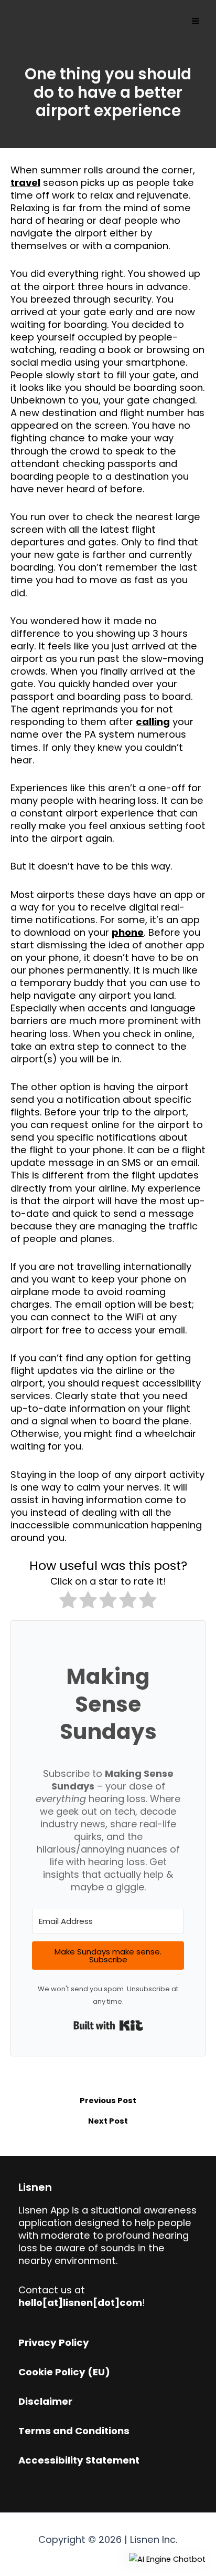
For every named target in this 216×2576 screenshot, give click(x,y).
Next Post (108, 2121)
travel (25, 183)
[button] (167, 2559)
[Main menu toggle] (196, 21)
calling (153, 722)
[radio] (68, 1602)
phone (128, 932)
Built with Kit (108, 2025)
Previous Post (108, 2101)
